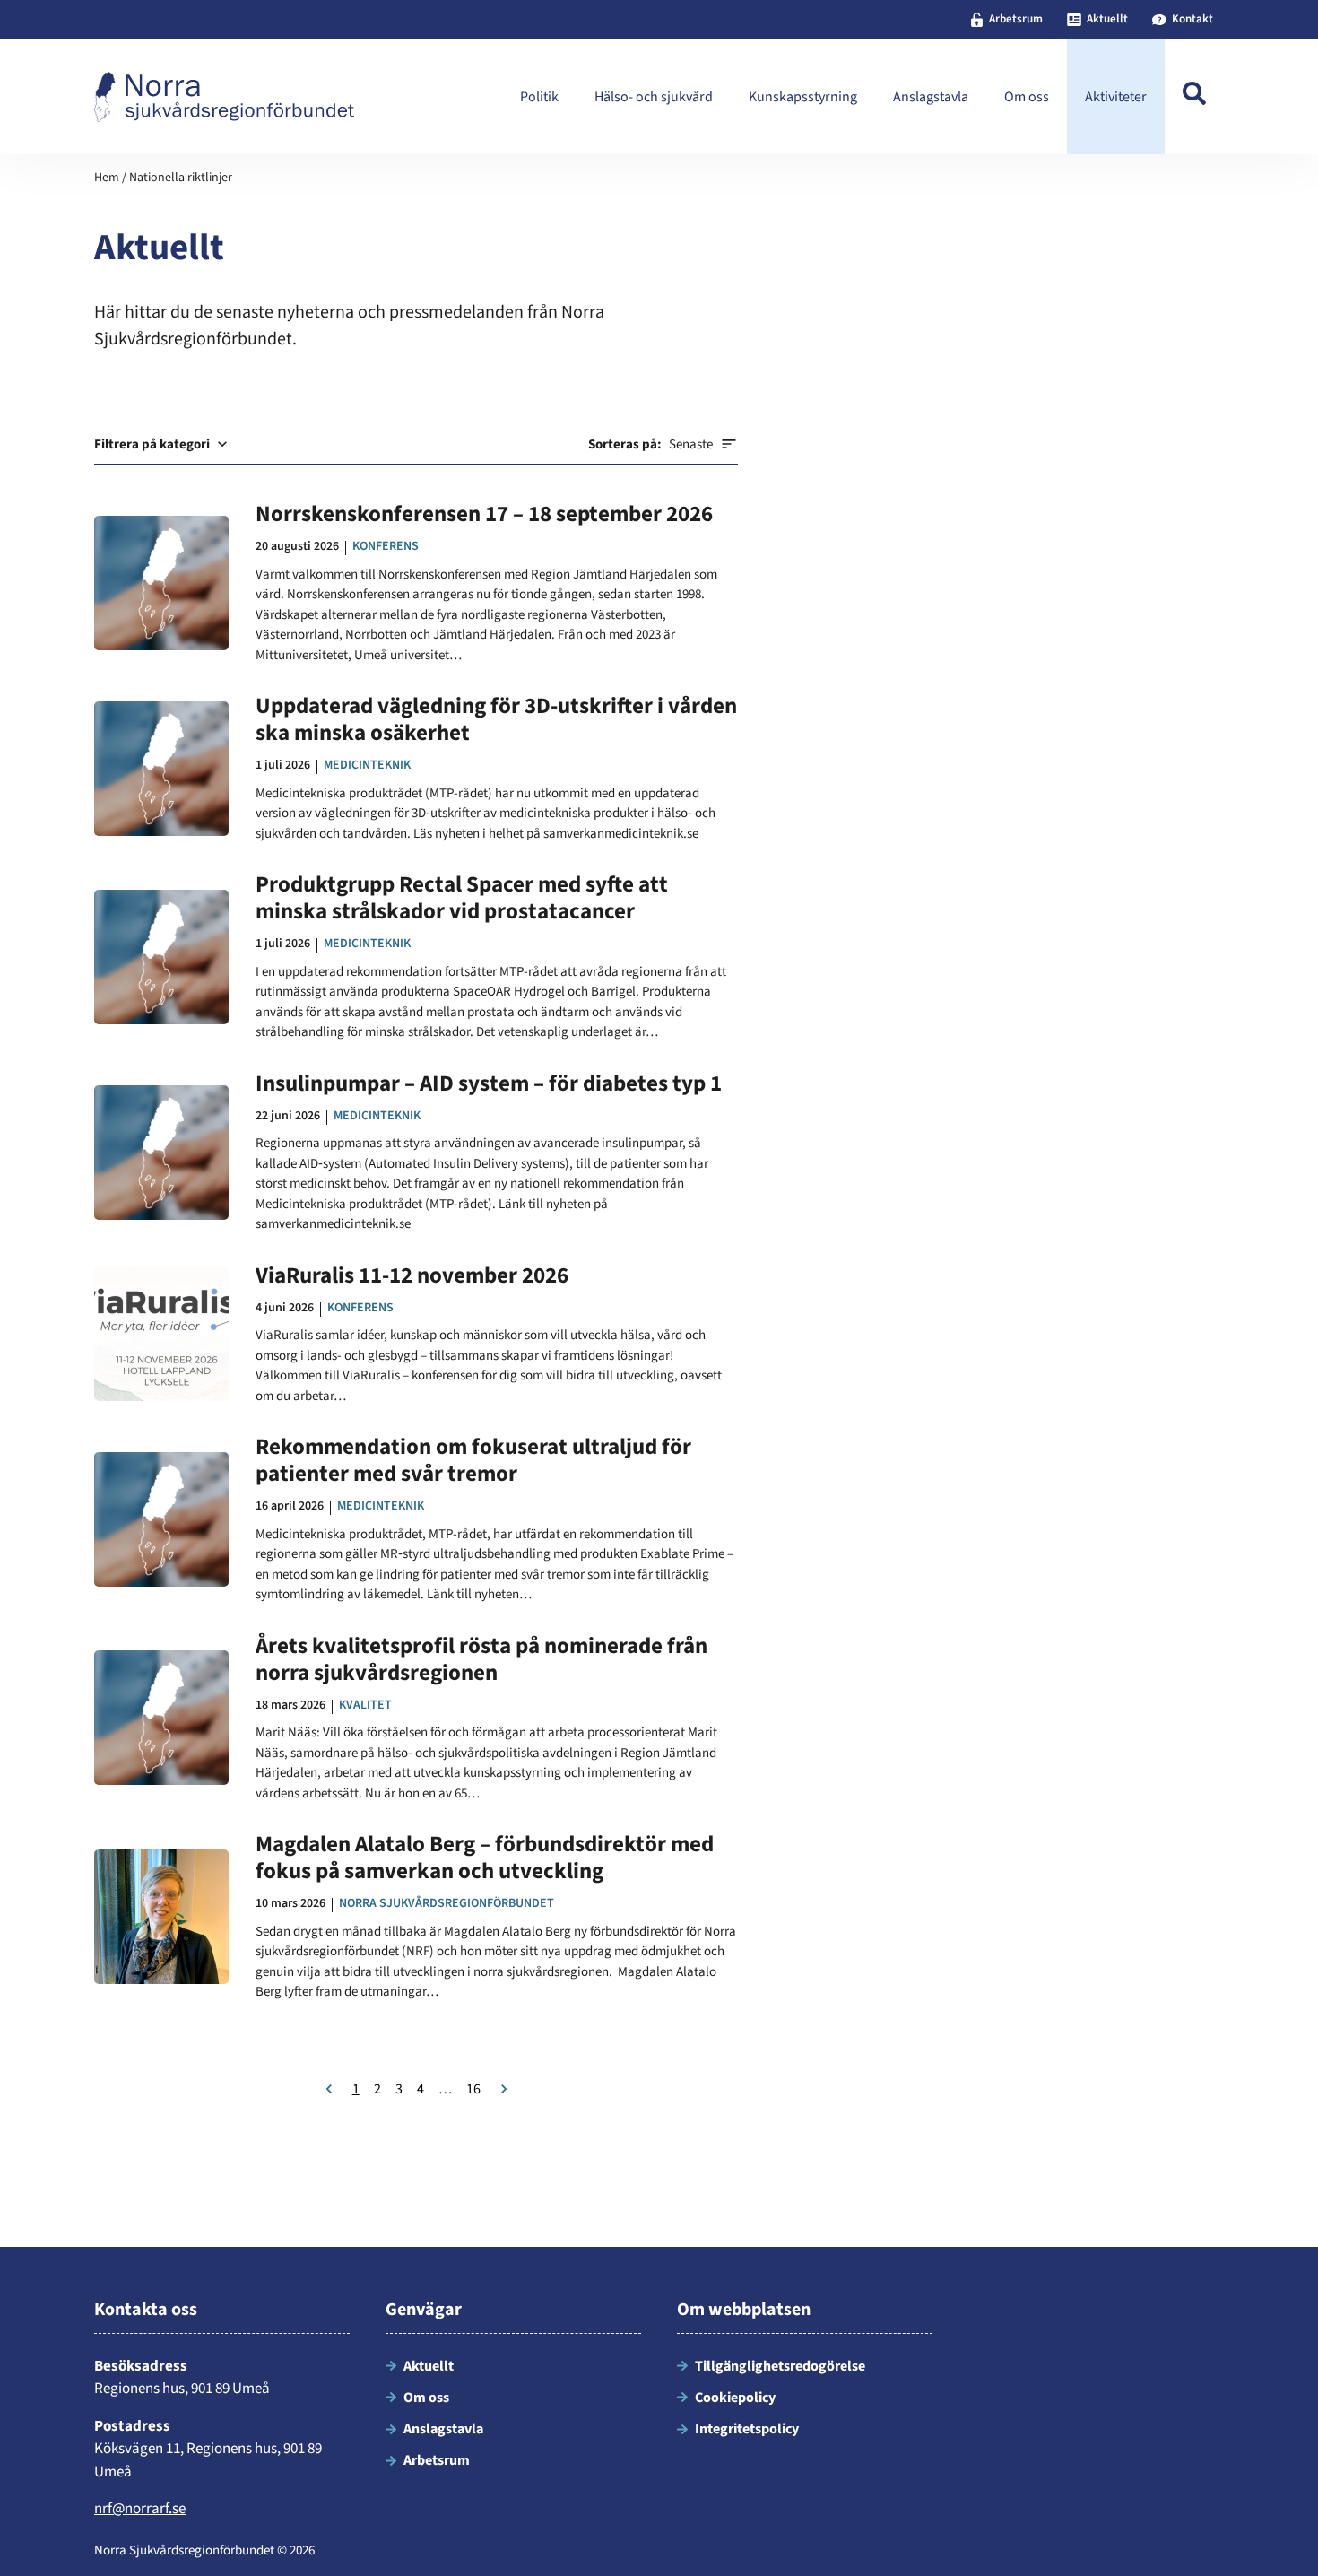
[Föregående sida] (329, 2089)
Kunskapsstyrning (803, 97)
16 (473, 2089)
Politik (539, 97)
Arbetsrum (1016, 19)
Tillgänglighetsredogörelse (780, 2366)
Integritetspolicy (747, 2429)
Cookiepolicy (735, 2398)
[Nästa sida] (504, 2089)
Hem (107, 178)
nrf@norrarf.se (140, 2509)
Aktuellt (1107, 19)
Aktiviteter (1116, 97)
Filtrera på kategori (152, 444)
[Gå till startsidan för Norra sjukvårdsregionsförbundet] (224, 97)
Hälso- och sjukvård (654, 97)
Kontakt (1192, 19)
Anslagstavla (931, 97)
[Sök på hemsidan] (1194, 97)
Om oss (1027, 97)
